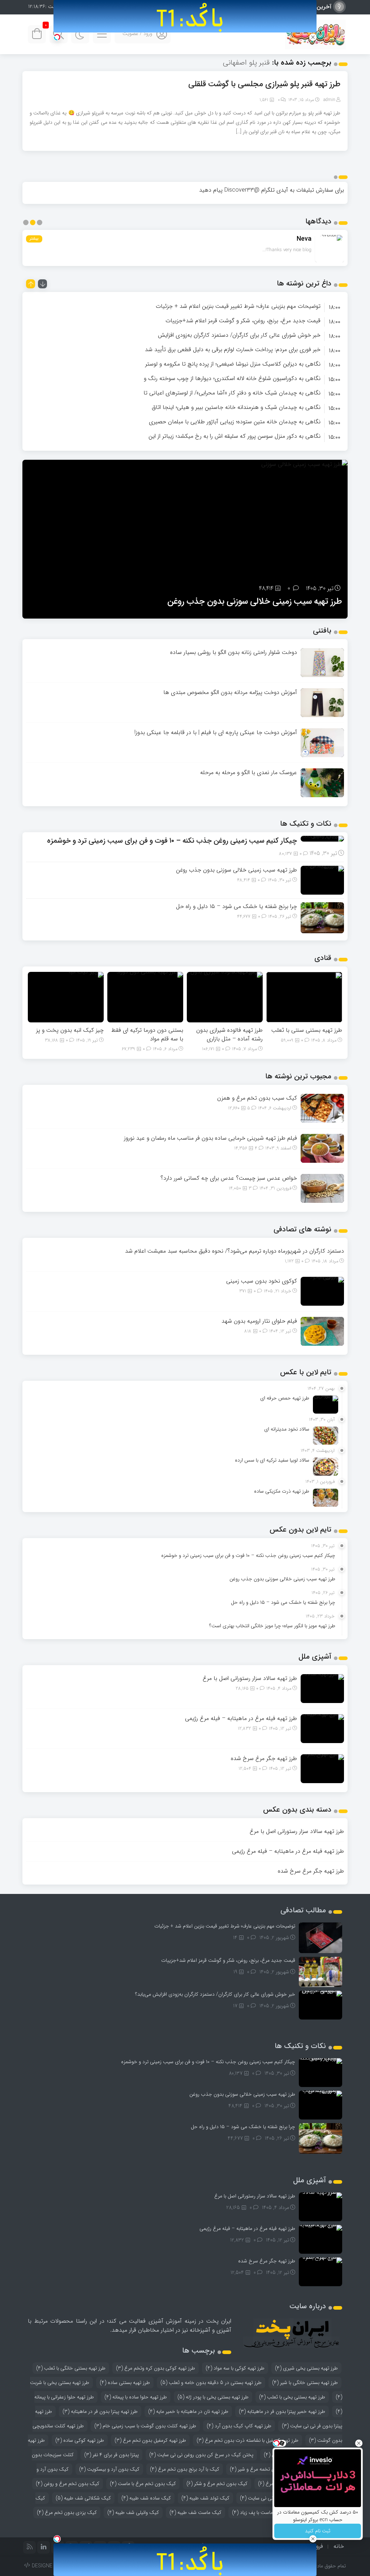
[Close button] (359, 2443)
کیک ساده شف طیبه (146, 2498)
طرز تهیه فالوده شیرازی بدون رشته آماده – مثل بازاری (229, 1034)
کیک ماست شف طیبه (195, 2512)
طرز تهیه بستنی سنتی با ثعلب (307, 1030)
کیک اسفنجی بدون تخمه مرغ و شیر (270, 2469)
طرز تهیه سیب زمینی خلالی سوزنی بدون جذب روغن (255, 602)
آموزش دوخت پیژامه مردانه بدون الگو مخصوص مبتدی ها (230, 692)
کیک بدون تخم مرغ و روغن (68, 2484)
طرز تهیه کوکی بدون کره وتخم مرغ (156, 2368)
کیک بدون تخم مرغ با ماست (143, 2484)
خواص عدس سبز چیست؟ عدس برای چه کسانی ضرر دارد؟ (229, 1178)
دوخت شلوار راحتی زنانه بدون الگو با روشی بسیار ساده (234, 652)
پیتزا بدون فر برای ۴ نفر (111, 2455)
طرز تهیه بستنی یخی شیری (306, 2368)
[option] (185, 306)
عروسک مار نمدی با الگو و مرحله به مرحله (249, 772)
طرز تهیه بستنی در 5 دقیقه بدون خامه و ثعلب (211, 2383)
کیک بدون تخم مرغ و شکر (217, 2484)
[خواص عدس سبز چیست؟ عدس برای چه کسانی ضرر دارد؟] (322, 1188)
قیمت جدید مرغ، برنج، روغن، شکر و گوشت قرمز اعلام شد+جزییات (243, 321)
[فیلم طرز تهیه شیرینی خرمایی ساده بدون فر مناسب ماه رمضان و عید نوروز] (322, 1148)
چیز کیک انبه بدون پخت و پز (70, 1030)
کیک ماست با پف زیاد (258, 2512)
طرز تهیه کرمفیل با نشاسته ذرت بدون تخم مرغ (248, 2440)
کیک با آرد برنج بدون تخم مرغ (185, 2469)
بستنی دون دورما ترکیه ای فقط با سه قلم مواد (147, 1034)
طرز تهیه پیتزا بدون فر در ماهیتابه (100, 2411)
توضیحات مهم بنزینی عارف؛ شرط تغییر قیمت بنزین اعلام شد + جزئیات (238, 306)
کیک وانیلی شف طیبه (133, 2512)
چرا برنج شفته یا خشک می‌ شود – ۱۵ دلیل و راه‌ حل (236, 906)
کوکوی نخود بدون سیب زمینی (262, 1281)
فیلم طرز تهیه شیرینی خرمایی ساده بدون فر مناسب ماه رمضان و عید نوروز (210, 1138)
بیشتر (34, 239)
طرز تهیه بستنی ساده (125, 2383)
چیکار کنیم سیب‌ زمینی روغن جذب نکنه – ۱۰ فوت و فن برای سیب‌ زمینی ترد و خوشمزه (172, 841)
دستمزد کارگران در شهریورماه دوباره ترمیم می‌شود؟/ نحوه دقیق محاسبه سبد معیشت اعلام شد (235, 1251)
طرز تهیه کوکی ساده (80, 2440)
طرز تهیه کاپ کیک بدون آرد (239, 2426)
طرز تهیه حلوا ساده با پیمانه (136, 2397)
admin (329, 100)
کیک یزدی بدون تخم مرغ (67, 2512)
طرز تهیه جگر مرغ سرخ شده (264, 1758)
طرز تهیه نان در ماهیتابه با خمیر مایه (188, 2411)
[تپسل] (57, 37)
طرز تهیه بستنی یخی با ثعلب (292, 2397)
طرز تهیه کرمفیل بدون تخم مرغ (150, 2440)
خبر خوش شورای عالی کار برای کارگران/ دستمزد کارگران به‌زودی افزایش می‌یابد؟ (215, 1994)
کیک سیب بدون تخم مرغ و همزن (257, 1098)
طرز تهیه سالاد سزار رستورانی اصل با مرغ (250, 1678)
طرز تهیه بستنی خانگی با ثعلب (71, 2368)
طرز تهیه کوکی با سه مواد (235, 2368)
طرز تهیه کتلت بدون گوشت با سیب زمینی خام (145, 2426)
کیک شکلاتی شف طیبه (83, 2498)
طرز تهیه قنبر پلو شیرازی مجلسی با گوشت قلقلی (264, 84)
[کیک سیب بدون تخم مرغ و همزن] (322, 1108)
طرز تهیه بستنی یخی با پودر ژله (213, 2397)
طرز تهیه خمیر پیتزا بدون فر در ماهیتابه (282, 2411)
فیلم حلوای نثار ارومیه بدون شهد (259, 1321)
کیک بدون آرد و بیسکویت (109, 2469)
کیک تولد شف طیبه (205, 2498)
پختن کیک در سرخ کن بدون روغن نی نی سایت (201, 2455)
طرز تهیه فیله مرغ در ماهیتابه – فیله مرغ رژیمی (241, 1718)
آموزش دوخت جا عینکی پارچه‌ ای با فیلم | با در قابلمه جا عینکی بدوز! (216, 732)
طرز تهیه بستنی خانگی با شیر (305, 2383)
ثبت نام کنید (318, 2531)
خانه (339, 2546)
